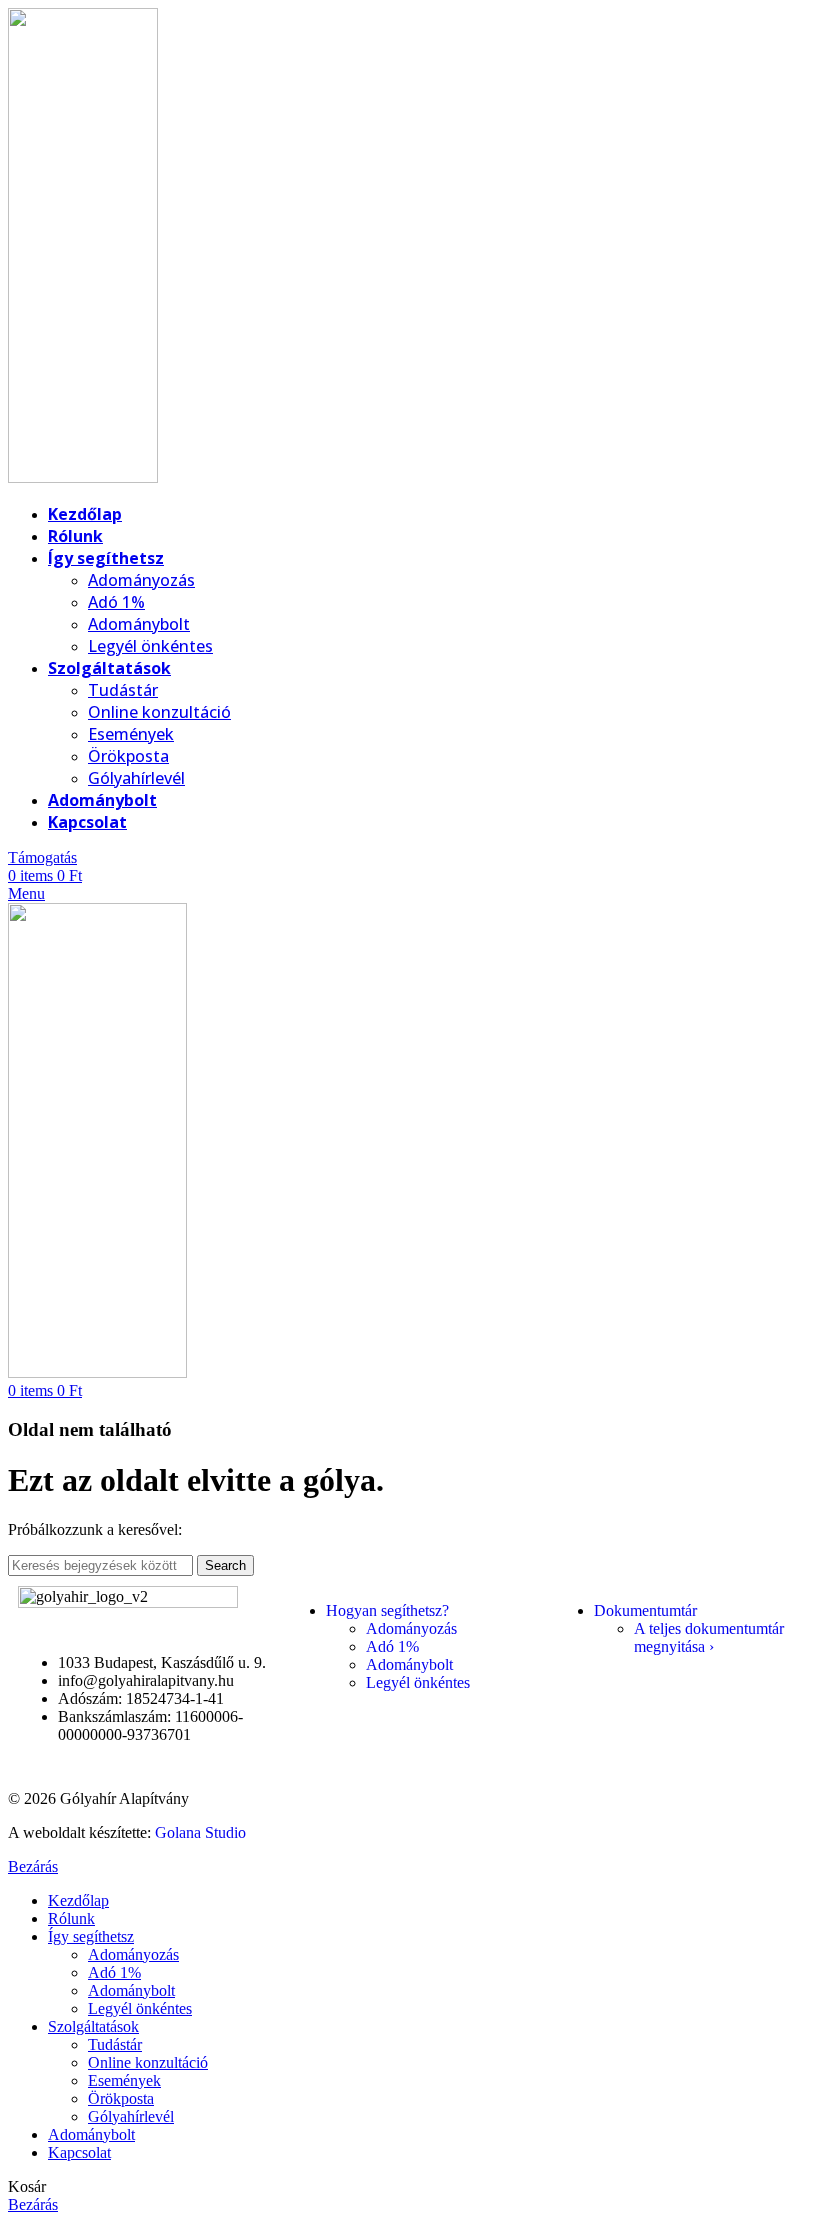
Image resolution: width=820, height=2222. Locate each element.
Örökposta (128, 756)
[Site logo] (83, 477)
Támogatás (42, 857)
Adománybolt (139, 624)
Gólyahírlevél (136, 778)
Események (131, 734)
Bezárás (33, 1866)
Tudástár (123, 690)
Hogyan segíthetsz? (387, 1610)
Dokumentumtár (645, 1610)
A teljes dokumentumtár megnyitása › (709, 1637)
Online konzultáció (159, 712)
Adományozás (141, 580)
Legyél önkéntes (150, 646)
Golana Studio (200, 1832)
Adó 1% (116, 602)
